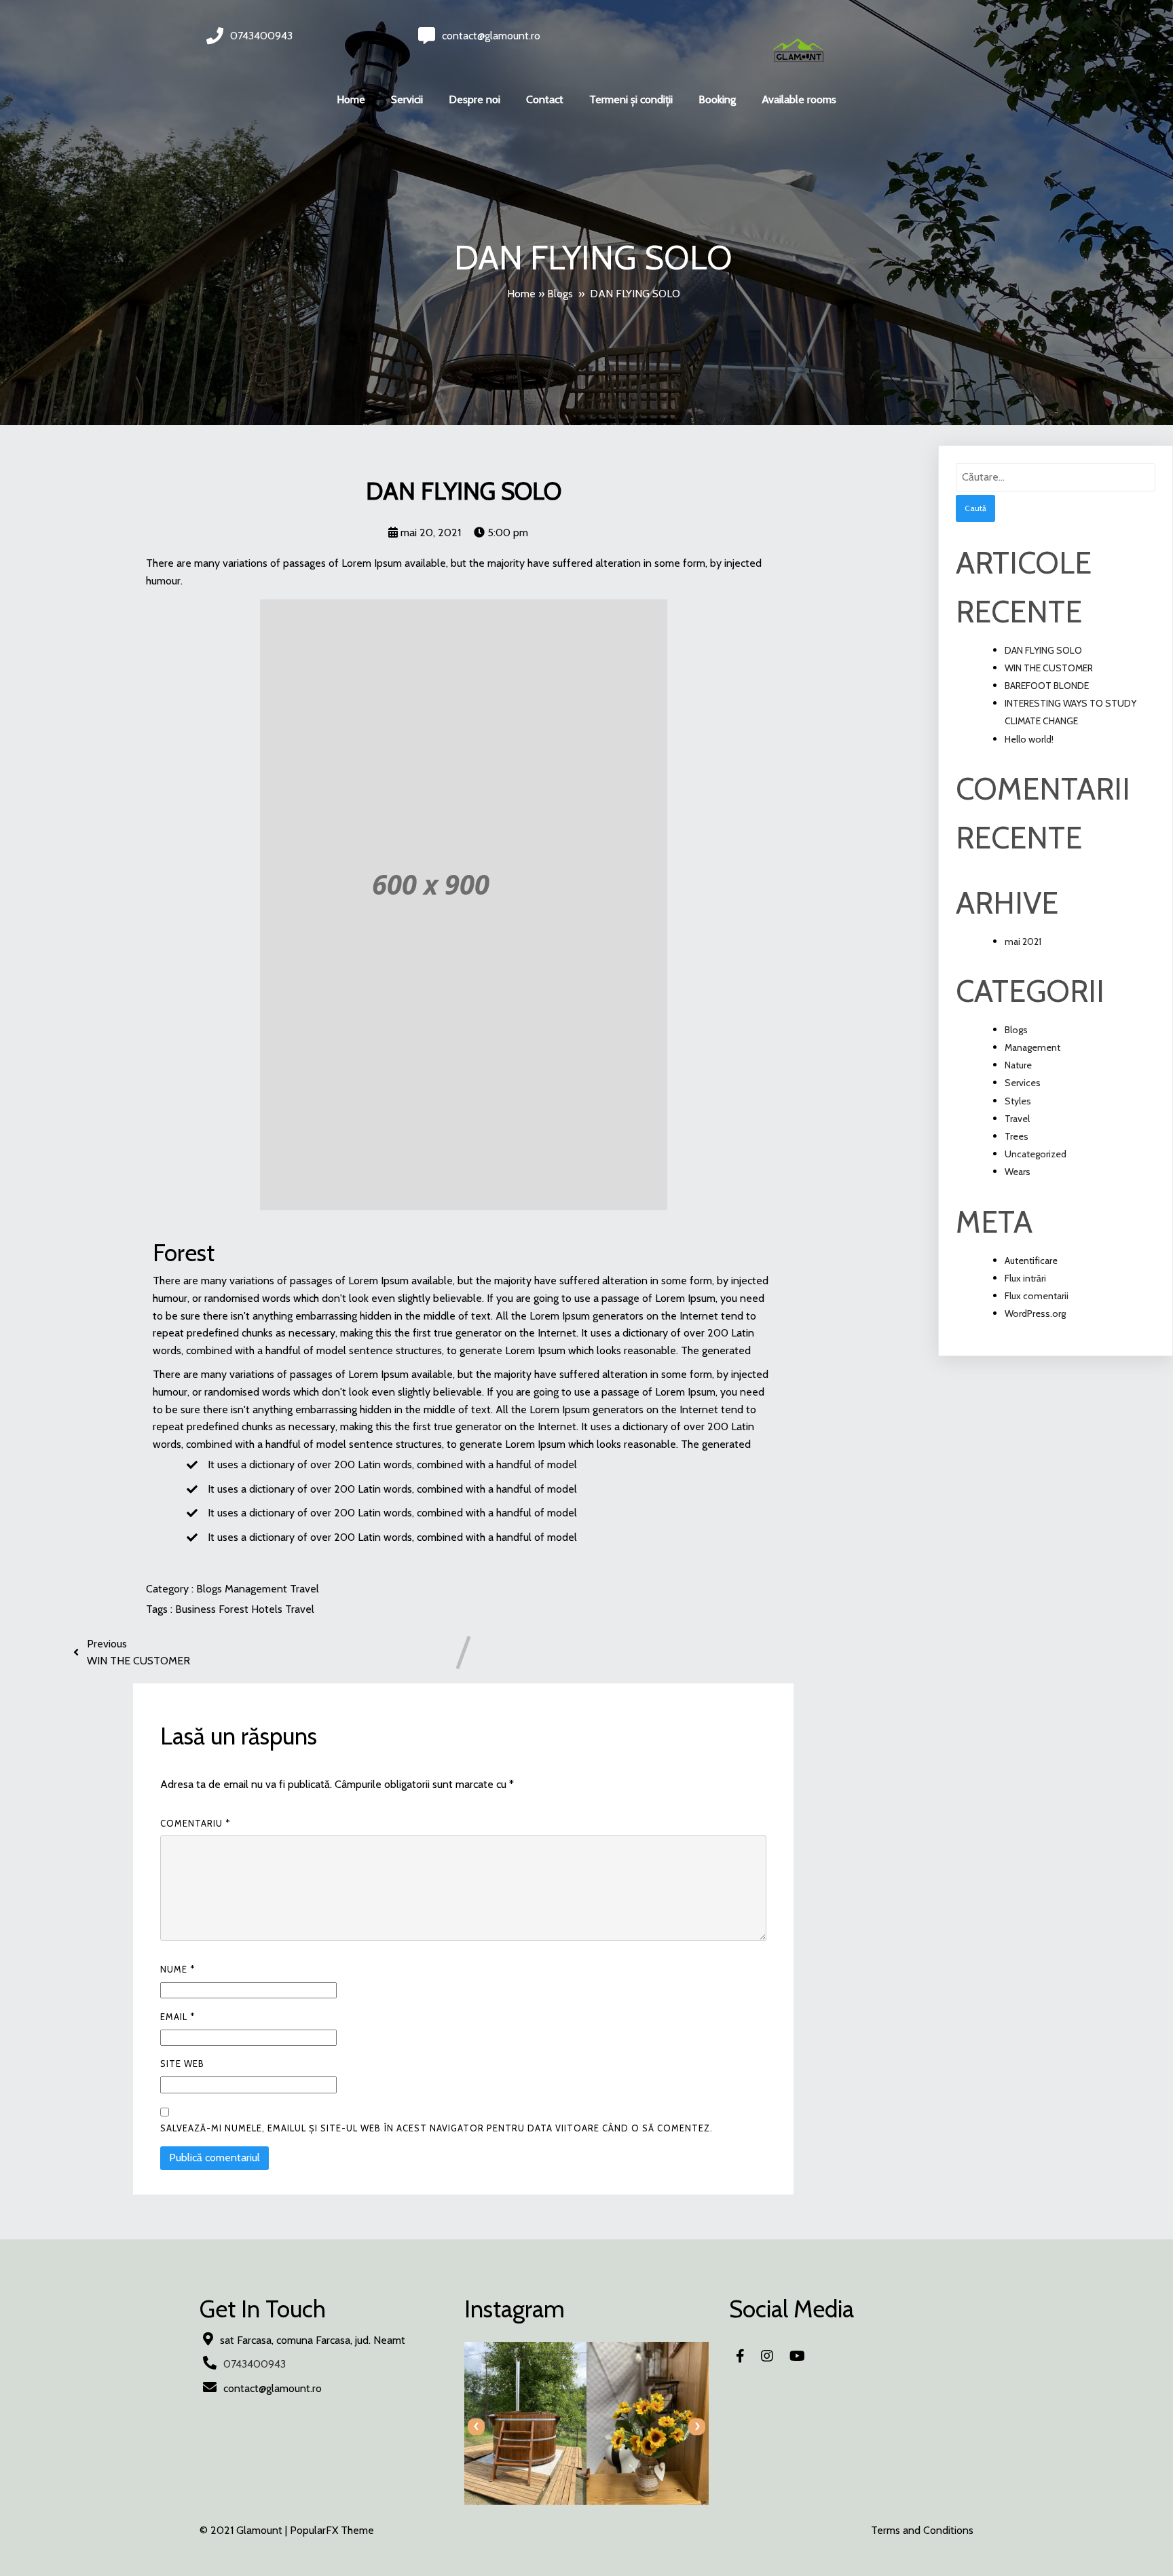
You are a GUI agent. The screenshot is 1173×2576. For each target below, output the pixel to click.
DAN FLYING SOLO (1043, 650)
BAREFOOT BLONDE (1047, 686)
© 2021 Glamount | (245, 2530)
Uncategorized (1036, 1154)
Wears (1018, 1172)
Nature (1018, 1065)
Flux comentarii (1037, 1296)
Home (521, 294)
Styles (1018, 1101)
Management (257, 1589)
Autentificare (1031, 1261)
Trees (1017, 1136)
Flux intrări (1025, 1278)
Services (1023, 1083)
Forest (235, 1609)
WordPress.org (1035, 1313)
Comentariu (195, 1823)
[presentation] (476, 2426)
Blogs (560, 294)
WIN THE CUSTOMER (1049, 668)
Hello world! (1029, 739)
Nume (178, 1969)
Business (197, 1609)
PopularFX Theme (332, 2530)
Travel (304, 1589)
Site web (182, 2064)
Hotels (268, 1609)
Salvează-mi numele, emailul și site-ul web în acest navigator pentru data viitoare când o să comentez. (436, 2128)
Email (178, 2017)
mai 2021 (1023, 941)
